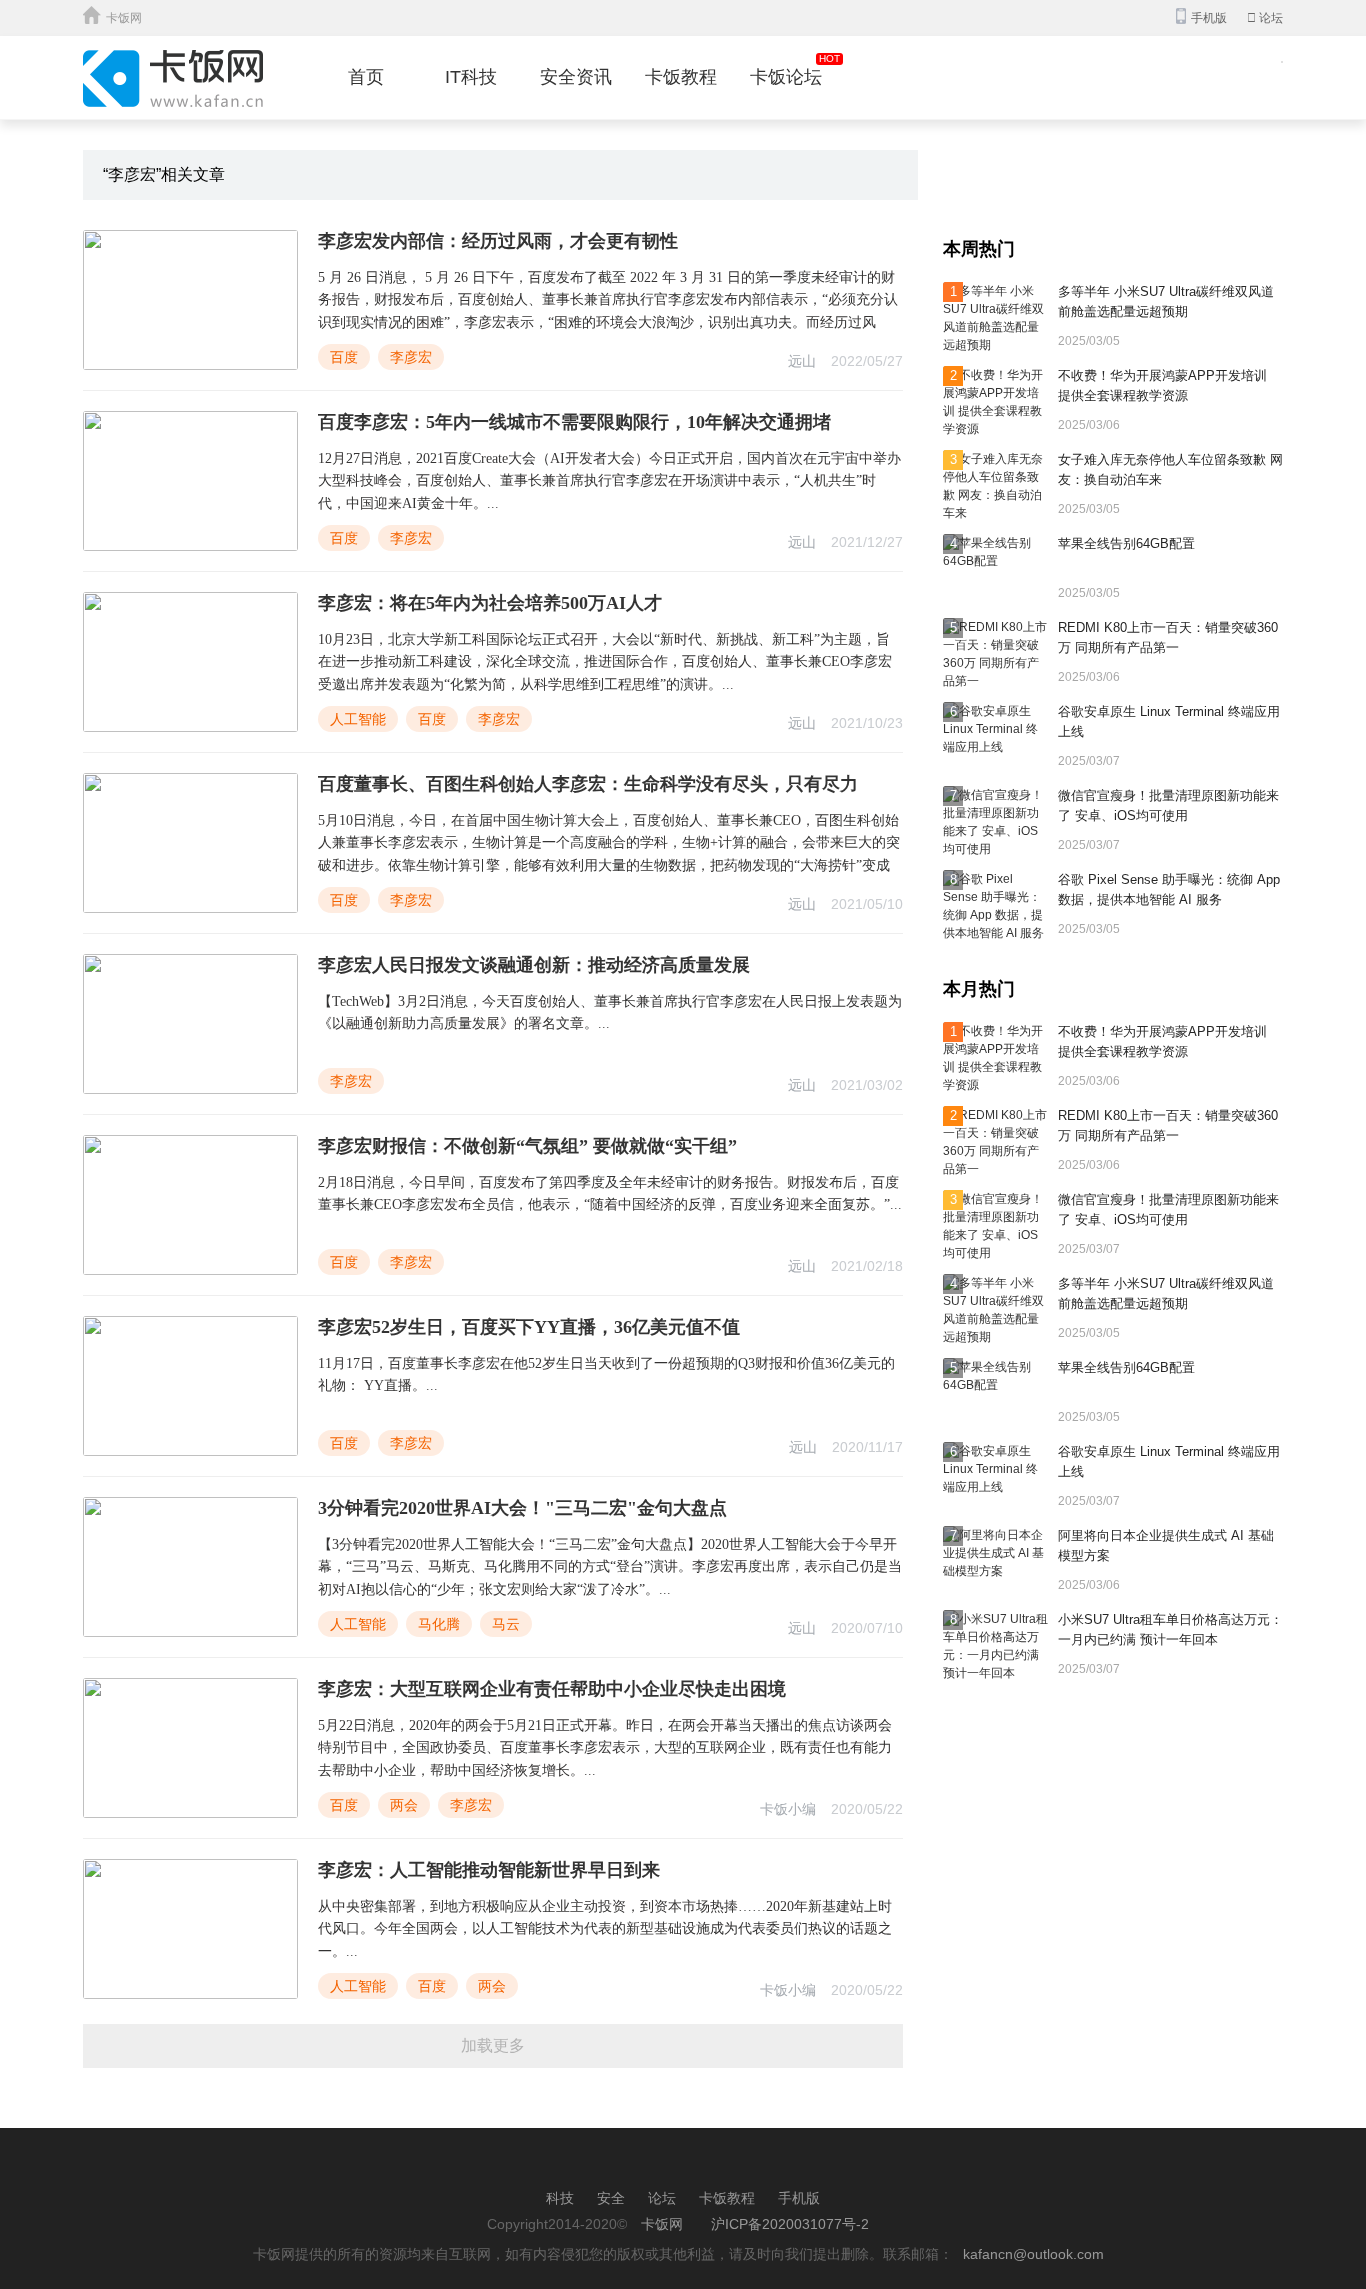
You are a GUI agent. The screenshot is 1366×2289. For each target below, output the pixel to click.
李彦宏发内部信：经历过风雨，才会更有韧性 (498, 241)
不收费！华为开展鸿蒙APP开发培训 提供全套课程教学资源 (1162, 385)
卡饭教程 (681, 77)
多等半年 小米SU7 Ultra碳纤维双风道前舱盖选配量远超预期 (1166, 301)
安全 (611, 2198)
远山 (802, 361)
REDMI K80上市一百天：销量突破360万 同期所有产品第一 (1168, 637)
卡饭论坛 (786, 77)
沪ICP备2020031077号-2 (790, 2224)
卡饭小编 (788, 1809)
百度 (344, 357)
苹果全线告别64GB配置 (1126, 543)
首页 (366, 77)
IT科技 (471, 77)
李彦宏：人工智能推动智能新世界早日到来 (489, 1870)
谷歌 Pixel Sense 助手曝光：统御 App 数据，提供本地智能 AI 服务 (1169, 889)
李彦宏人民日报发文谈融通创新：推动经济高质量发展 (534, 965)
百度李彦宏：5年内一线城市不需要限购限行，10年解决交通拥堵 (574, 422)
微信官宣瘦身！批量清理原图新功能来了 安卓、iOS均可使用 (1168, 805)
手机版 (799, 2198)
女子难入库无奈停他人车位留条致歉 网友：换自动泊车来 (1170, 469)
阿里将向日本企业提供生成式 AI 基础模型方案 (1166, 1545)
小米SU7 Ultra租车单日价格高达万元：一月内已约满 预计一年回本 (1170, 1629)
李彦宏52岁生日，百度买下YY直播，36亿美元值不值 (529, 1327)
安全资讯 (576, 77)
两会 (404, 1805)
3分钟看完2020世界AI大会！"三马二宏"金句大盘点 (522, 1508)
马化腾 (439, 1624)
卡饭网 (124, 18)
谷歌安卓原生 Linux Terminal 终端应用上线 (1169, 721)
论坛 (1265, 18)
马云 (506, 1624)
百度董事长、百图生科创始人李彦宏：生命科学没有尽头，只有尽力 (588, 784)
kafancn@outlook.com (1033, 2254)
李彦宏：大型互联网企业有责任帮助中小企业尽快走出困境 (552, 1689)
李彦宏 (411, 357)
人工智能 (358, 719)
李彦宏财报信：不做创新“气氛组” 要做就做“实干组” (527, 1146)
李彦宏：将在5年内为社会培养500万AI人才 (490, 603)
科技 (560, 2198)
